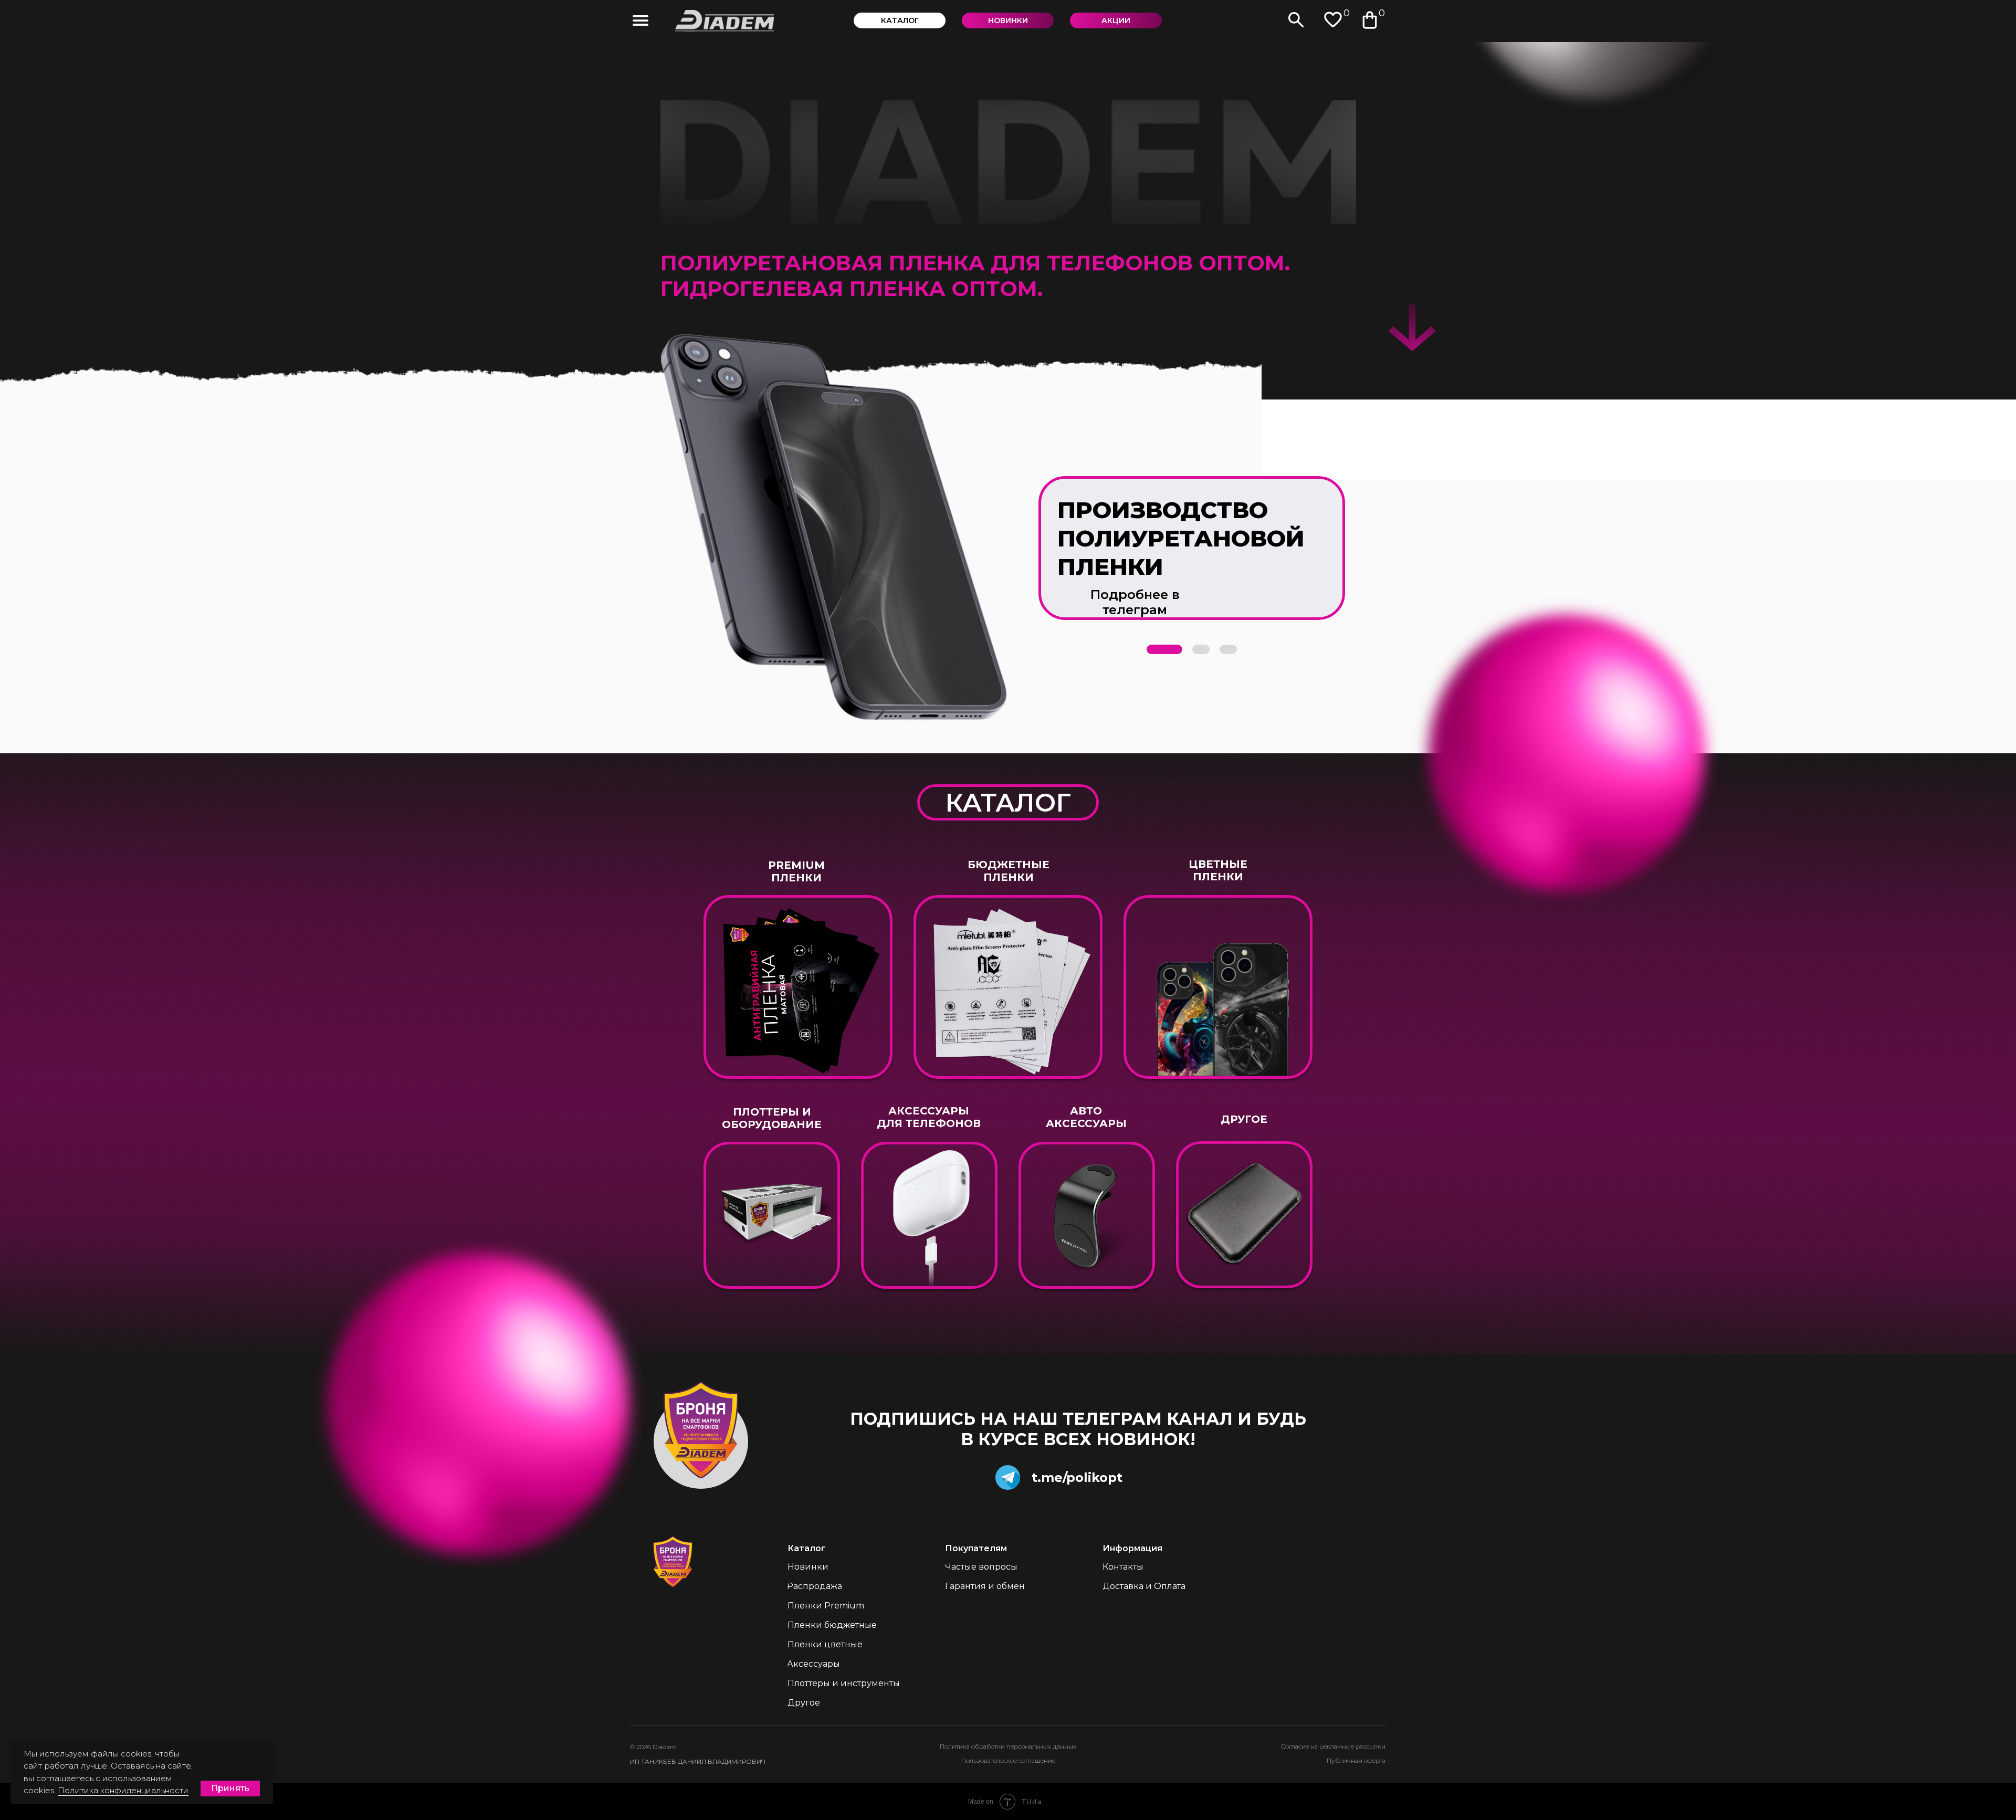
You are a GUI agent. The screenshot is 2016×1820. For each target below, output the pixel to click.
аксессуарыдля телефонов (929, 1117)
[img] (640, 20)
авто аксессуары (1086, 1117)
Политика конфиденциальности (123, 1790)
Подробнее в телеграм (1135, 602)
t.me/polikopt (1077, 1477)
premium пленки (796, 871)
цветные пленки (1218, 870)
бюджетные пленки (1009, 871)
